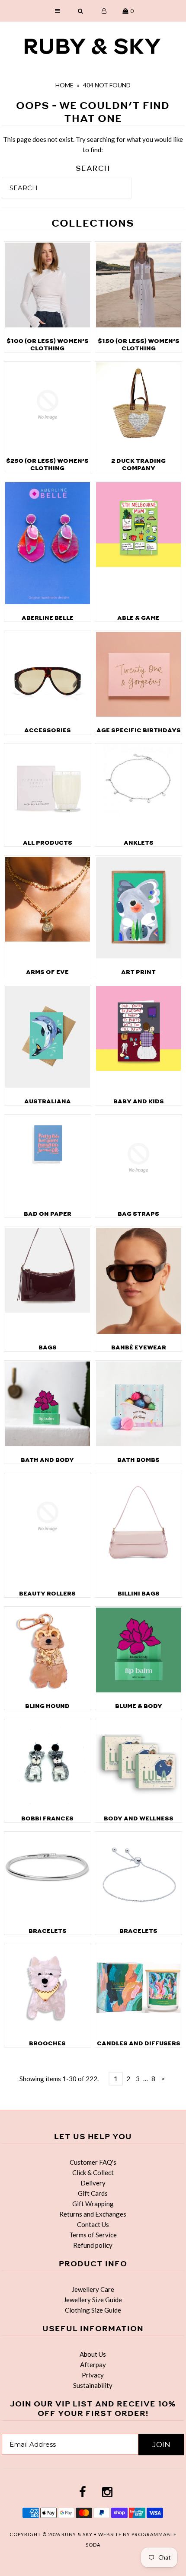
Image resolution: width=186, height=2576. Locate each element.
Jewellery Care (93, 2289)
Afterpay (93, 2365)
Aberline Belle (48, 618)
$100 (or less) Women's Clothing (48, 345)
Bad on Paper (48, 1214)
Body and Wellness (139, 1818)
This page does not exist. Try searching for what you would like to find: (93, 144)
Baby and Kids (139, 1101)
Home (64, 85)
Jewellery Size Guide (93, 2300)
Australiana (48, 1101)
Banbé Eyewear (139, 1347)
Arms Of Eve (47, 972)
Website (111, 2534)
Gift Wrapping (93, 2204)
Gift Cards (93, 2193)
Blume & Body (139, 1706)
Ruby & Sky (77, 2534)
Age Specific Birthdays (139, 730)
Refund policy (93, 2245)
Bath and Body (47, 1460)
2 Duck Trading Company (138, 465)
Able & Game (138, 618)
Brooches (47, 2043)
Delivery (93, 2183)
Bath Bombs (138, 1460)
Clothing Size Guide (93, 2310)
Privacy (93, 2375)
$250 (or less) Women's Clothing (47, 465)
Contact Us (93, 2224)
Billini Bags (139, 1594)
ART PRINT (138, 972)
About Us (93, 2354)
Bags (48, 1347)
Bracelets (48, 1931)
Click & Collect (93, 2172)
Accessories (48, 730)
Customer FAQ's (93, 2162)
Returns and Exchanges (93, 2214)
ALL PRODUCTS (48, 843)
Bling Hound (47, 1706)
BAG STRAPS (138, 1214)
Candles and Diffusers (139, 2043)
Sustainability (93, 2385)
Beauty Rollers (47, 1594)
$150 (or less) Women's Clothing (139, 345)
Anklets (139, 843)
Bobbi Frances (47, 1818)
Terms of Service (93, 2235)
